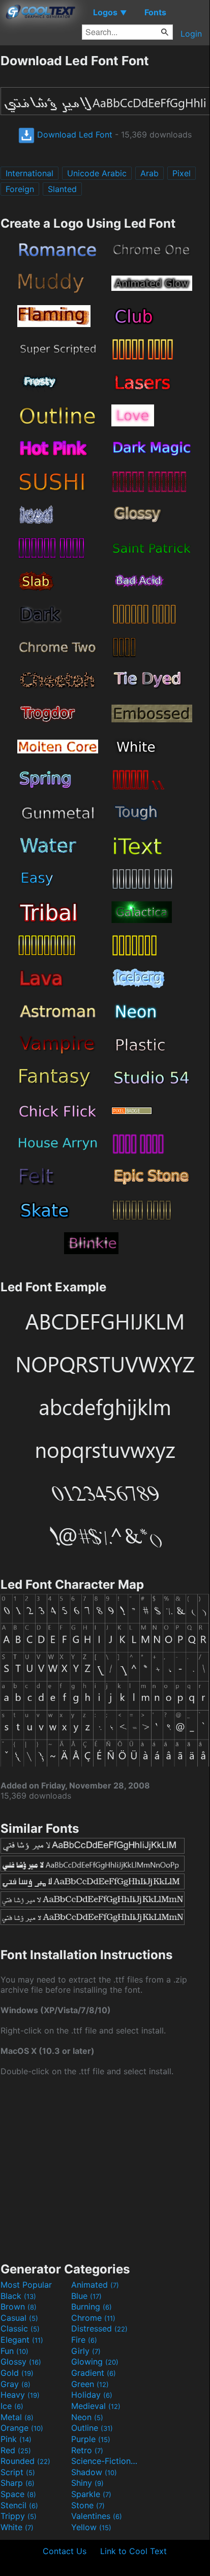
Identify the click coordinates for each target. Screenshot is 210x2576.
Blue (86, 2296)
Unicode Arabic (97, 173)
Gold (17, 2373)
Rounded (25, 2461)
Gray (16, 2384)
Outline (92, 2428)
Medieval (96, 2406)
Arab (149, 173)
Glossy (21, 2362)
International (29, 173)
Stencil (19, 2505)
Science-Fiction (105, 2461)
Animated (95, 2285)
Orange (22, 2428)
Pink (16, 2439)
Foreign (20, 189)
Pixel (182, 173)
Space (18, 2494)
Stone (88, 2505)
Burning (92, 2307)
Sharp (18, 2483)
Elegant (22, 2340)
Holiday (92, 2395)
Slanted (62, 189)
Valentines (97, 2516)
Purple (91, 2439)
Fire (84, 2340)
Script (18, 2472)
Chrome (93, 2318)
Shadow (94, 2472)
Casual (19, 2318)
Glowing (95, 2362)
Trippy (19, 2516)
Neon (87, 2417)
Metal (17, 2417)
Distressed (99, 2328)
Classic (20, 2328)
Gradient (94, 2373)
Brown (19, 2307)
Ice (12, 2406)
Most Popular (26, 2285)
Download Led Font (73, 134)
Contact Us (65, 2551)
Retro (87, 2450)
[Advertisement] (105, 2168)
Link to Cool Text (133, 2551)
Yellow (91, 2527)
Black (18, 2296)
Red (16, 2450)
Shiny (87, 2483)
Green (90, 2384)
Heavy (20, 2395)
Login (191, 34)
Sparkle (91, 2494)
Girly (86, 2351)
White (17, 2527)
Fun (14, 2351)
